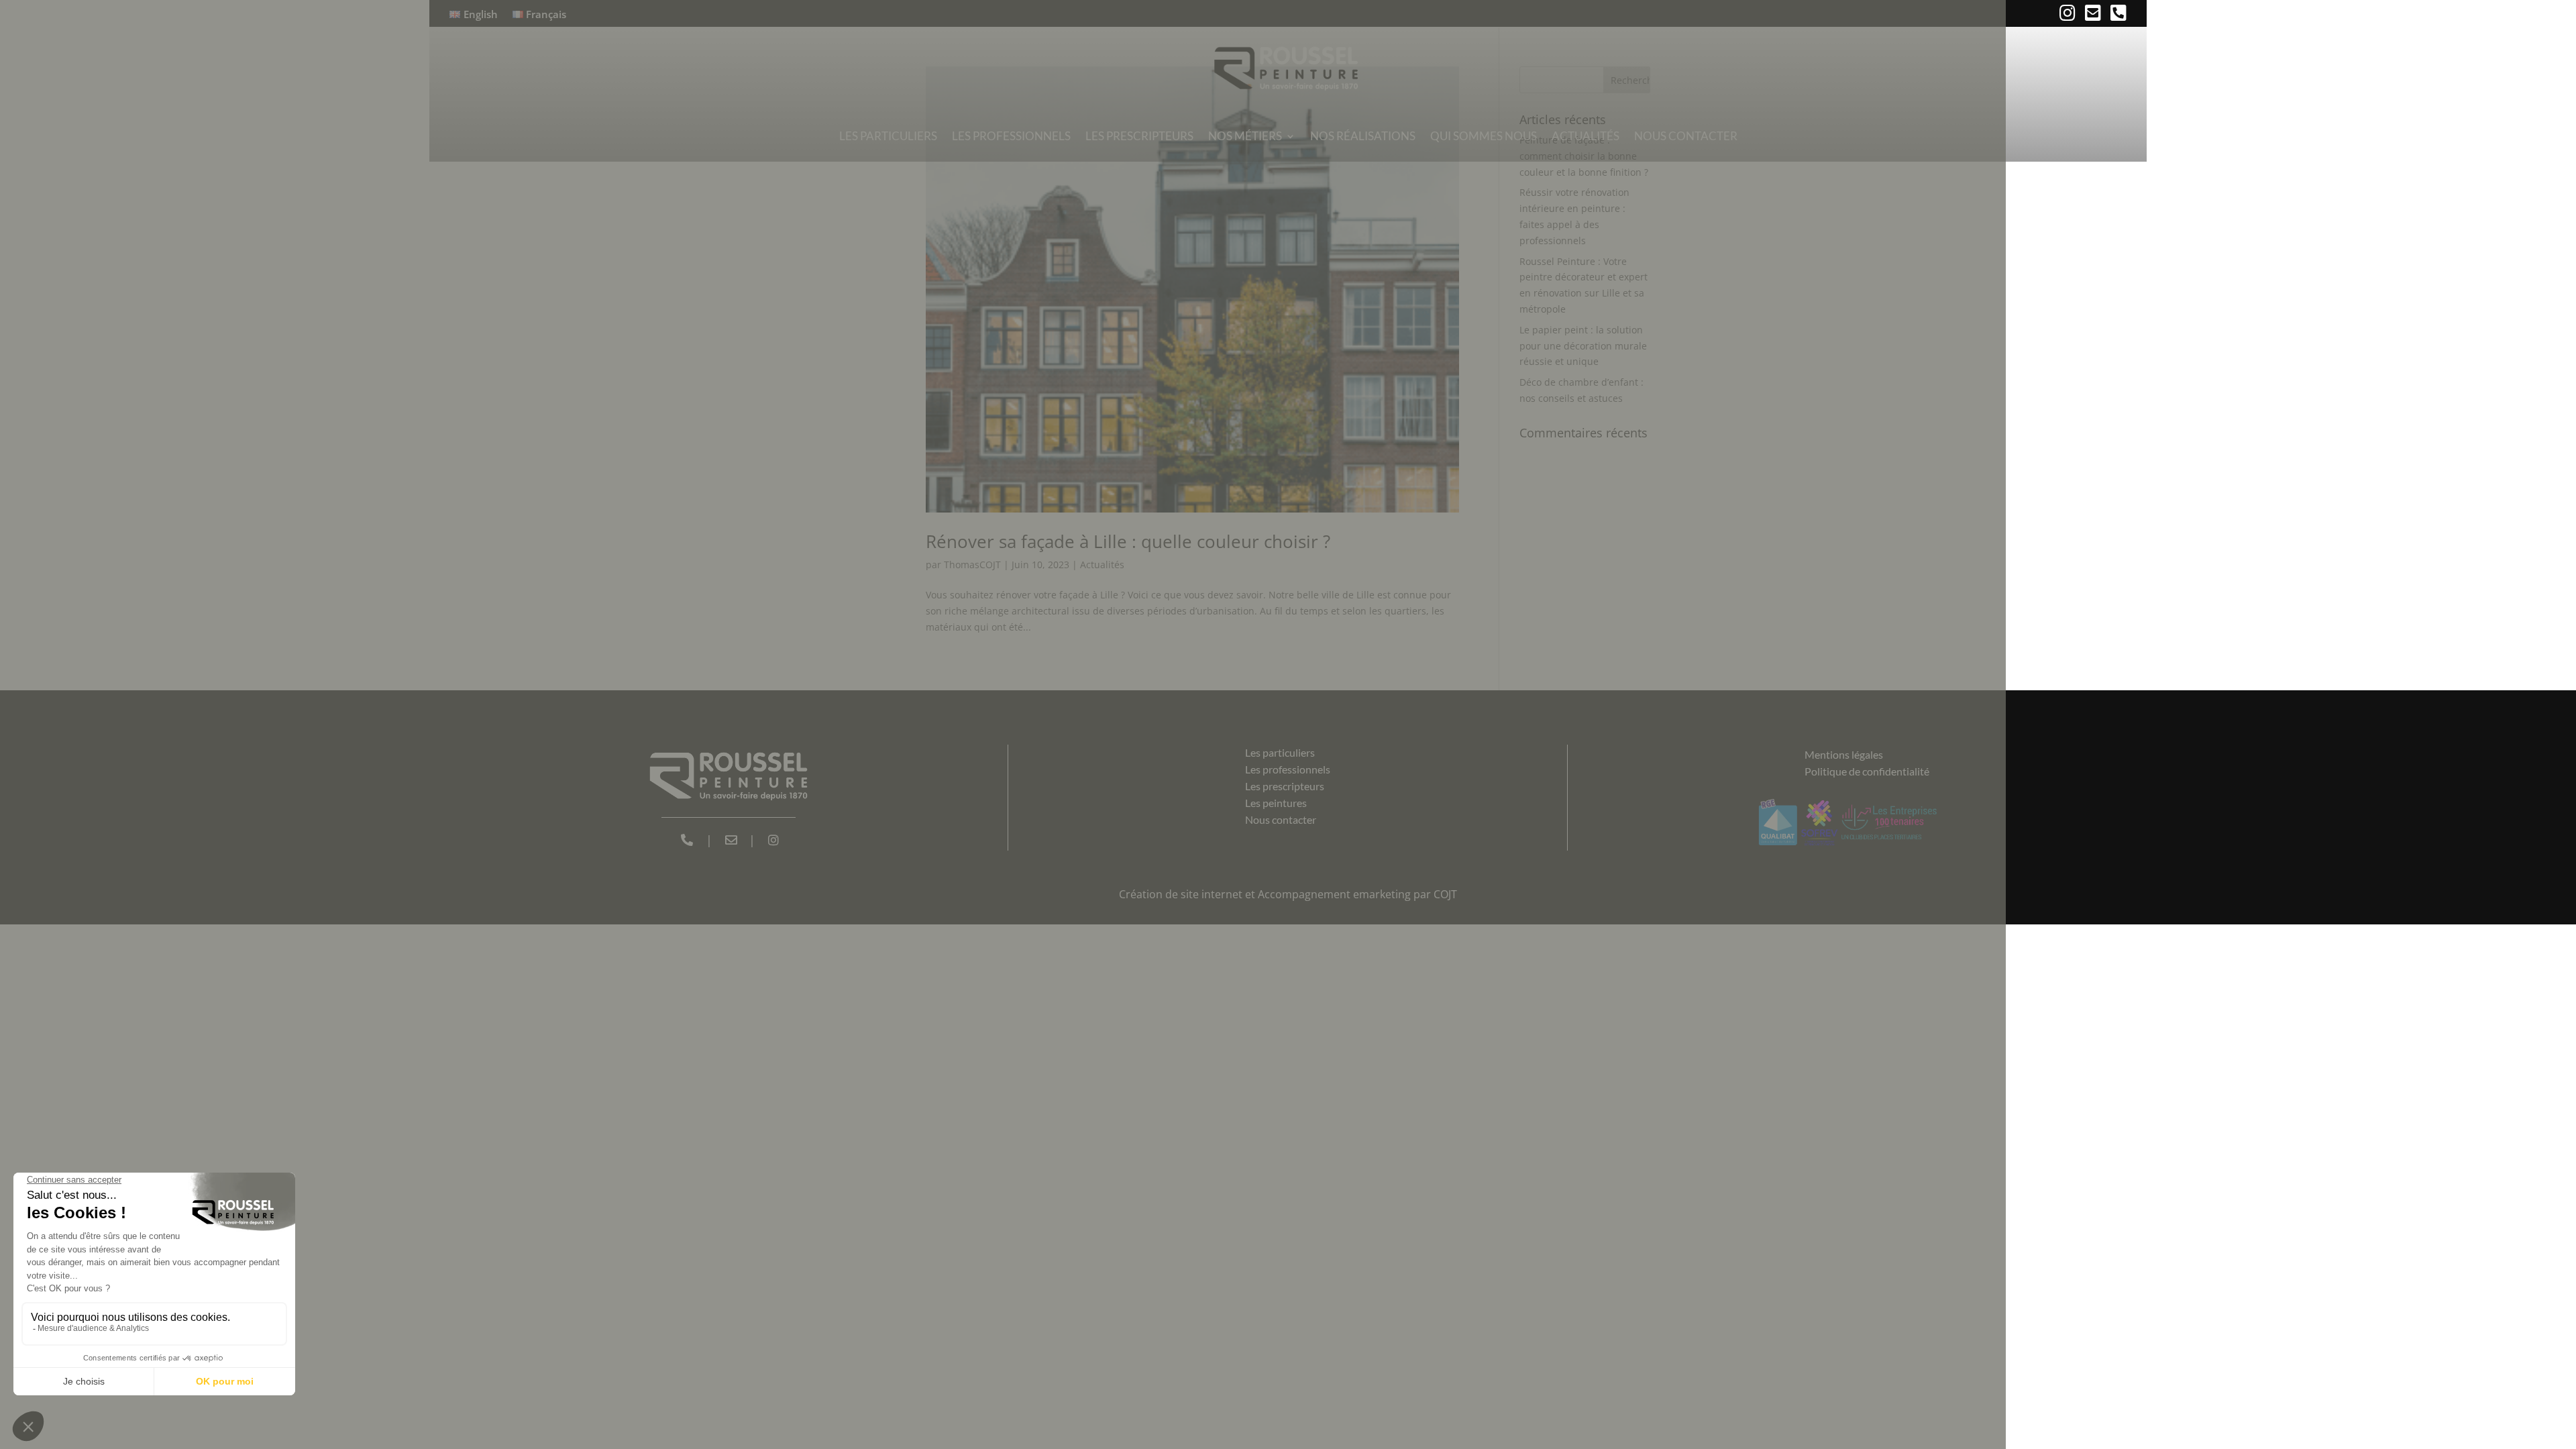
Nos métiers (1245, 136)
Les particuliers (888, 136)
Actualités (1586, 136)
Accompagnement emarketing (1334, 894)
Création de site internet (1181, 894)
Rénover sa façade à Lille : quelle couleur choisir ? (1128, 541)
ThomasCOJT (972, 565)
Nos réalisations (1363, 136)
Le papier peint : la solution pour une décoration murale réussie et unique (1583, 346)
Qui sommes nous (1484, 136)
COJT (1445, 894)
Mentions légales (1844, 754)
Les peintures (1276, 803)
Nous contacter (1686, 136)
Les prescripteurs (1139, 136)
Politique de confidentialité (1867, 771)
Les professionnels (1011, 136)
